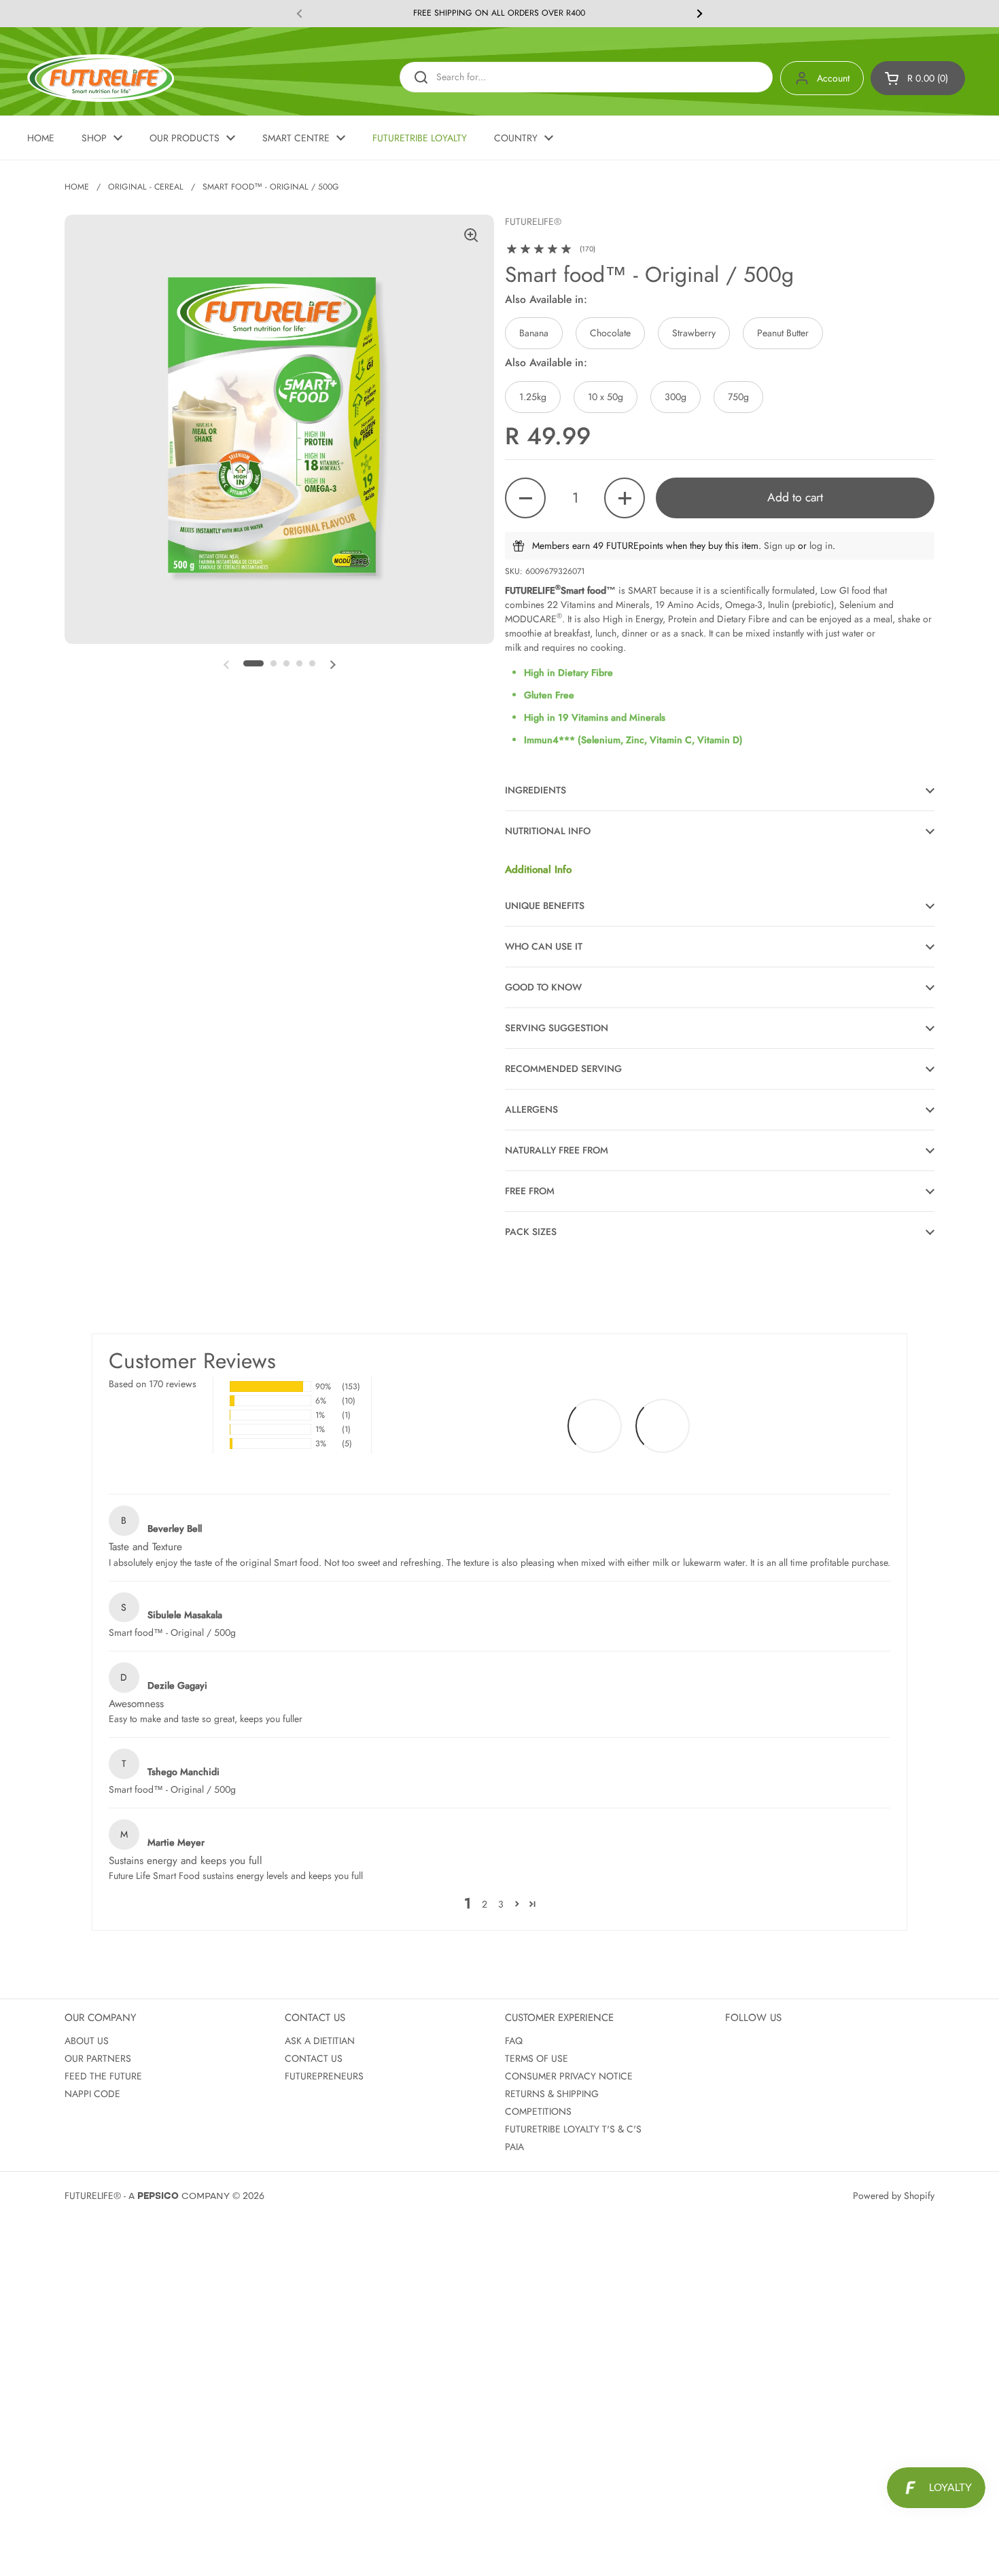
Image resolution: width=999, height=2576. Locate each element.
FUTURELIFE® (93, 2196)
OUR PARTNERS (98, 2058)
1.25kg (533, 397)
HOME (77, 187)
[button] (918, 78)
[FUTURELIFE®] (101, 78)
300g (676, 397)
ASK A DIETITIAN (320, 2041)
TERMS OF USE (537, 2058)
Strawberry (694, 333)
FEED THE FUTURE (103, 2076)
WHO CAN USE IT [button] (544, 946)
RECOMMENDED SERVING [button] (563, 1069)
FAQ (514, 2041)
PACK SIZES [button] (531, 1232)
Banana (534, 333)
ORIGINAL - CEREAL (146, 187)
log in (821, 545)
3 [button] (501, 1904)
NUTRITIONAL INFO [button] (548, 831)
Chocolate (610, 333)
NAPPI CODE (92, 2094)
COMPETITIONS (538, 2111)
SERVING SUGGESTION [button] (557, 1028)
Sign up (779, 545)
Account (833, 78)
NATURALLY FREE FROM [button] (557, 1150)
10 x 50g (606, 397)
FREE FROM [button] (530, 1191)
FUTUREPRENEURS (324, 2076)
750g (738, 397)
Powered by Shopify (894, 2196)
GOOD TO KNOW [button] (543, 987)
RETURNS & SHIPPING (552, 2094)
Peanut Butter (783, 333)
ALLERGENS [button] (531, 1109)
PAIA (514, 2147)
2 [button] (485, 1904)
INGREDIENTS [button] (536, 790)
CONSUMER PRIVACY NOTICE (569, 2076)
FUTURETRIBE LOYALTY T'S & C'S (573, 2129)
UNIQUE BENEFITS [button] (545, 906)
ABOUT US (87, 2041)
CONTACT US (314, 2058)
